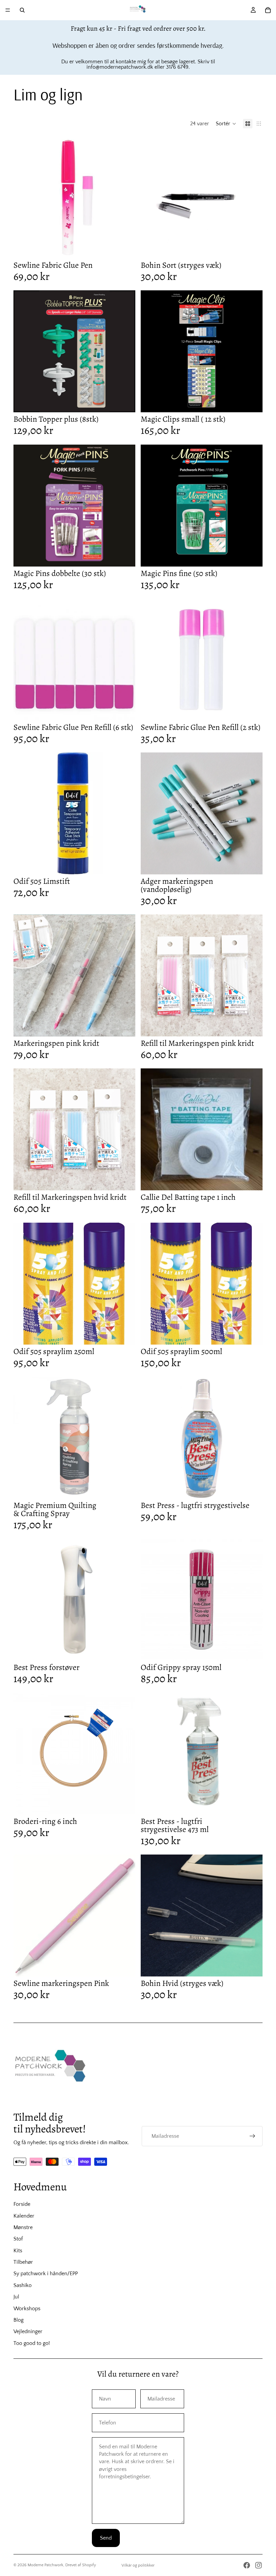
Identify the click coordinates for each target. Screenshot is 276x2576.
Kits (18, 2251)
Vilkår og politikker (138, 2565)
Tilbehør (23, 2262)
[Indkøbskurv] (268, 10)
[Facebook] (247, 2565)
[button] (226, 124)
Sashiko (23, 2285)
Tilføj (131, 248)
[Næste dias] (252, 1129)
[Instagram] (258, 2565)
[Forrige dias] (151, 1129)
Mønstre (23, 2227)
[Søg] (22, 10)
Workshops (27, 2309)
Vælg (258, 710)
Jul (16, 2297)
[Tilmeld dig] (252, 2136)
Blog (19, 2320)
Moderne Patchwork (45, 2565)
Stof (18, 2239)
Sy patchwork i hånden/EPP (46, 2274)
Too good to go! (32, 2343)
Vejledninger (28, 2331)
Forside (22, 2204)
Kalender (24, 2216)
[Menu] (8, 10)
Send (106, 2538)
